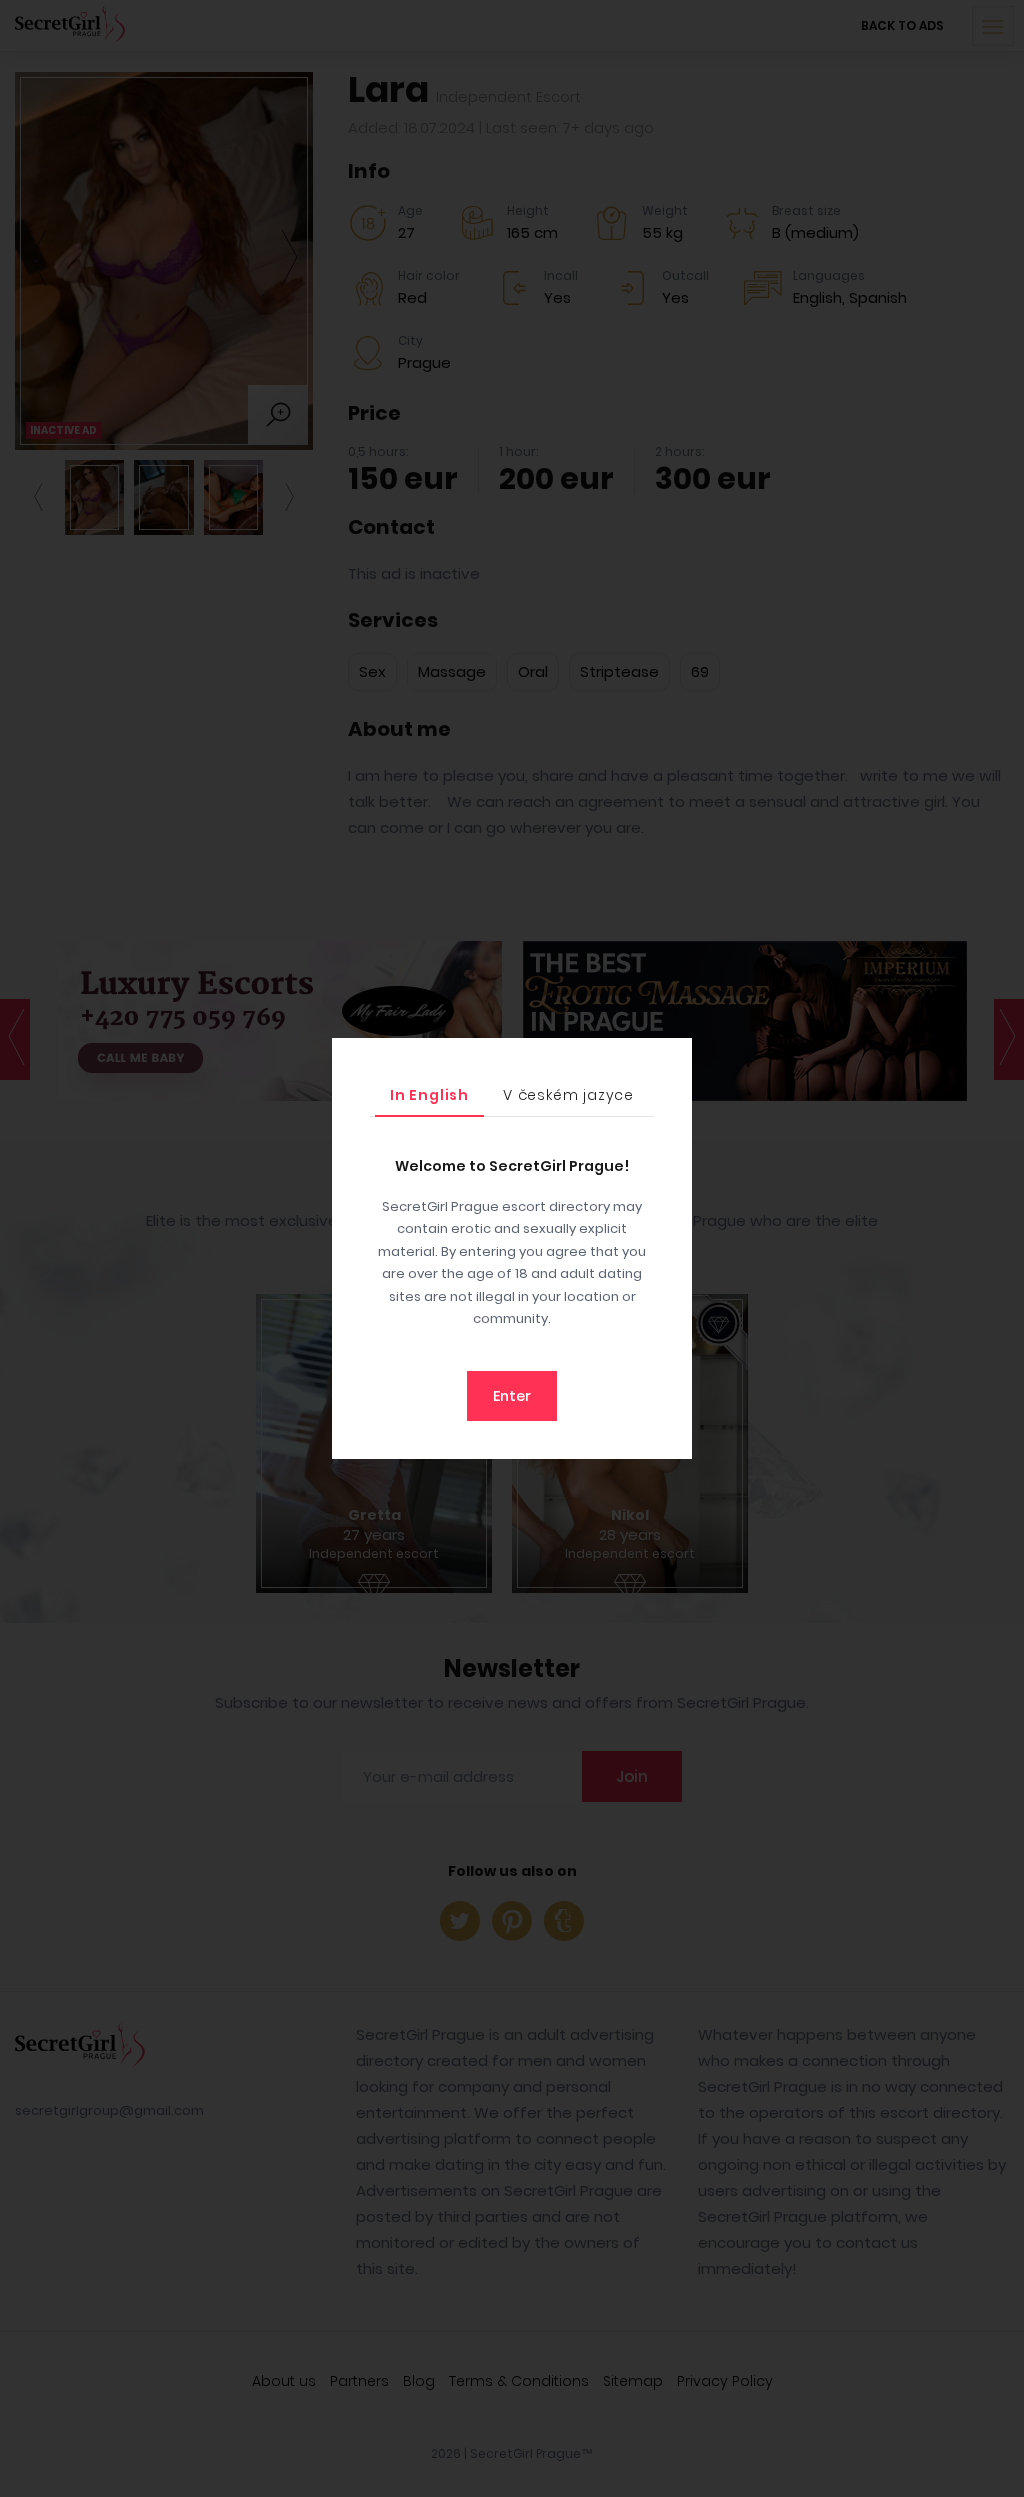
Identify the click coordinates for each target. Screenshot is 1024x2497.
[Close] (672, 1058)
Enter (512, 1396)
